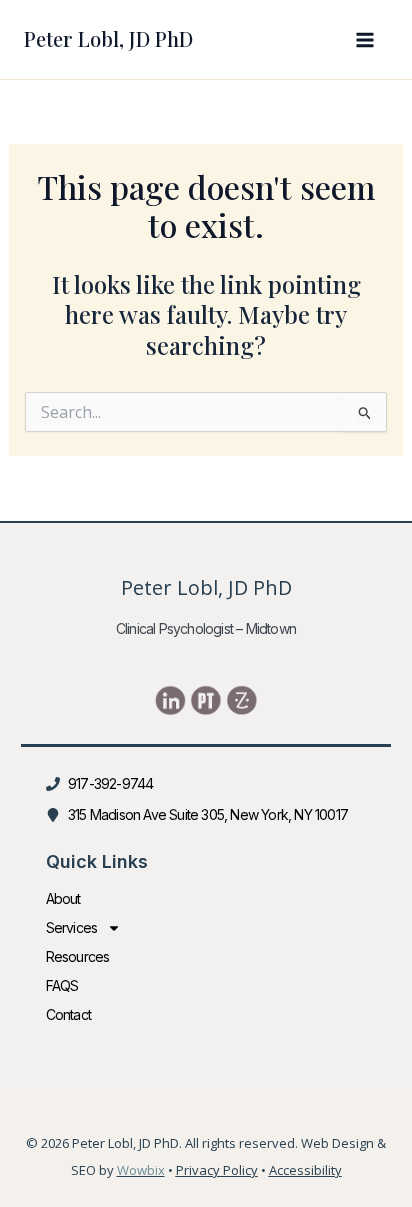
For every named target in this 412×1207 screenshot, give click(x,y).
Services (72, 927)
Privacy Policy (217, 1170)
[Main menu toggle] (365, 40)
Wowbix (141, 1170)
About (63, 898)
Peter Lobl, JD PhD (108, 38)
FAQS (62, 985)
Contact (68, 1014)
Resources (78, 956)
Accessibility (305, 1170)
